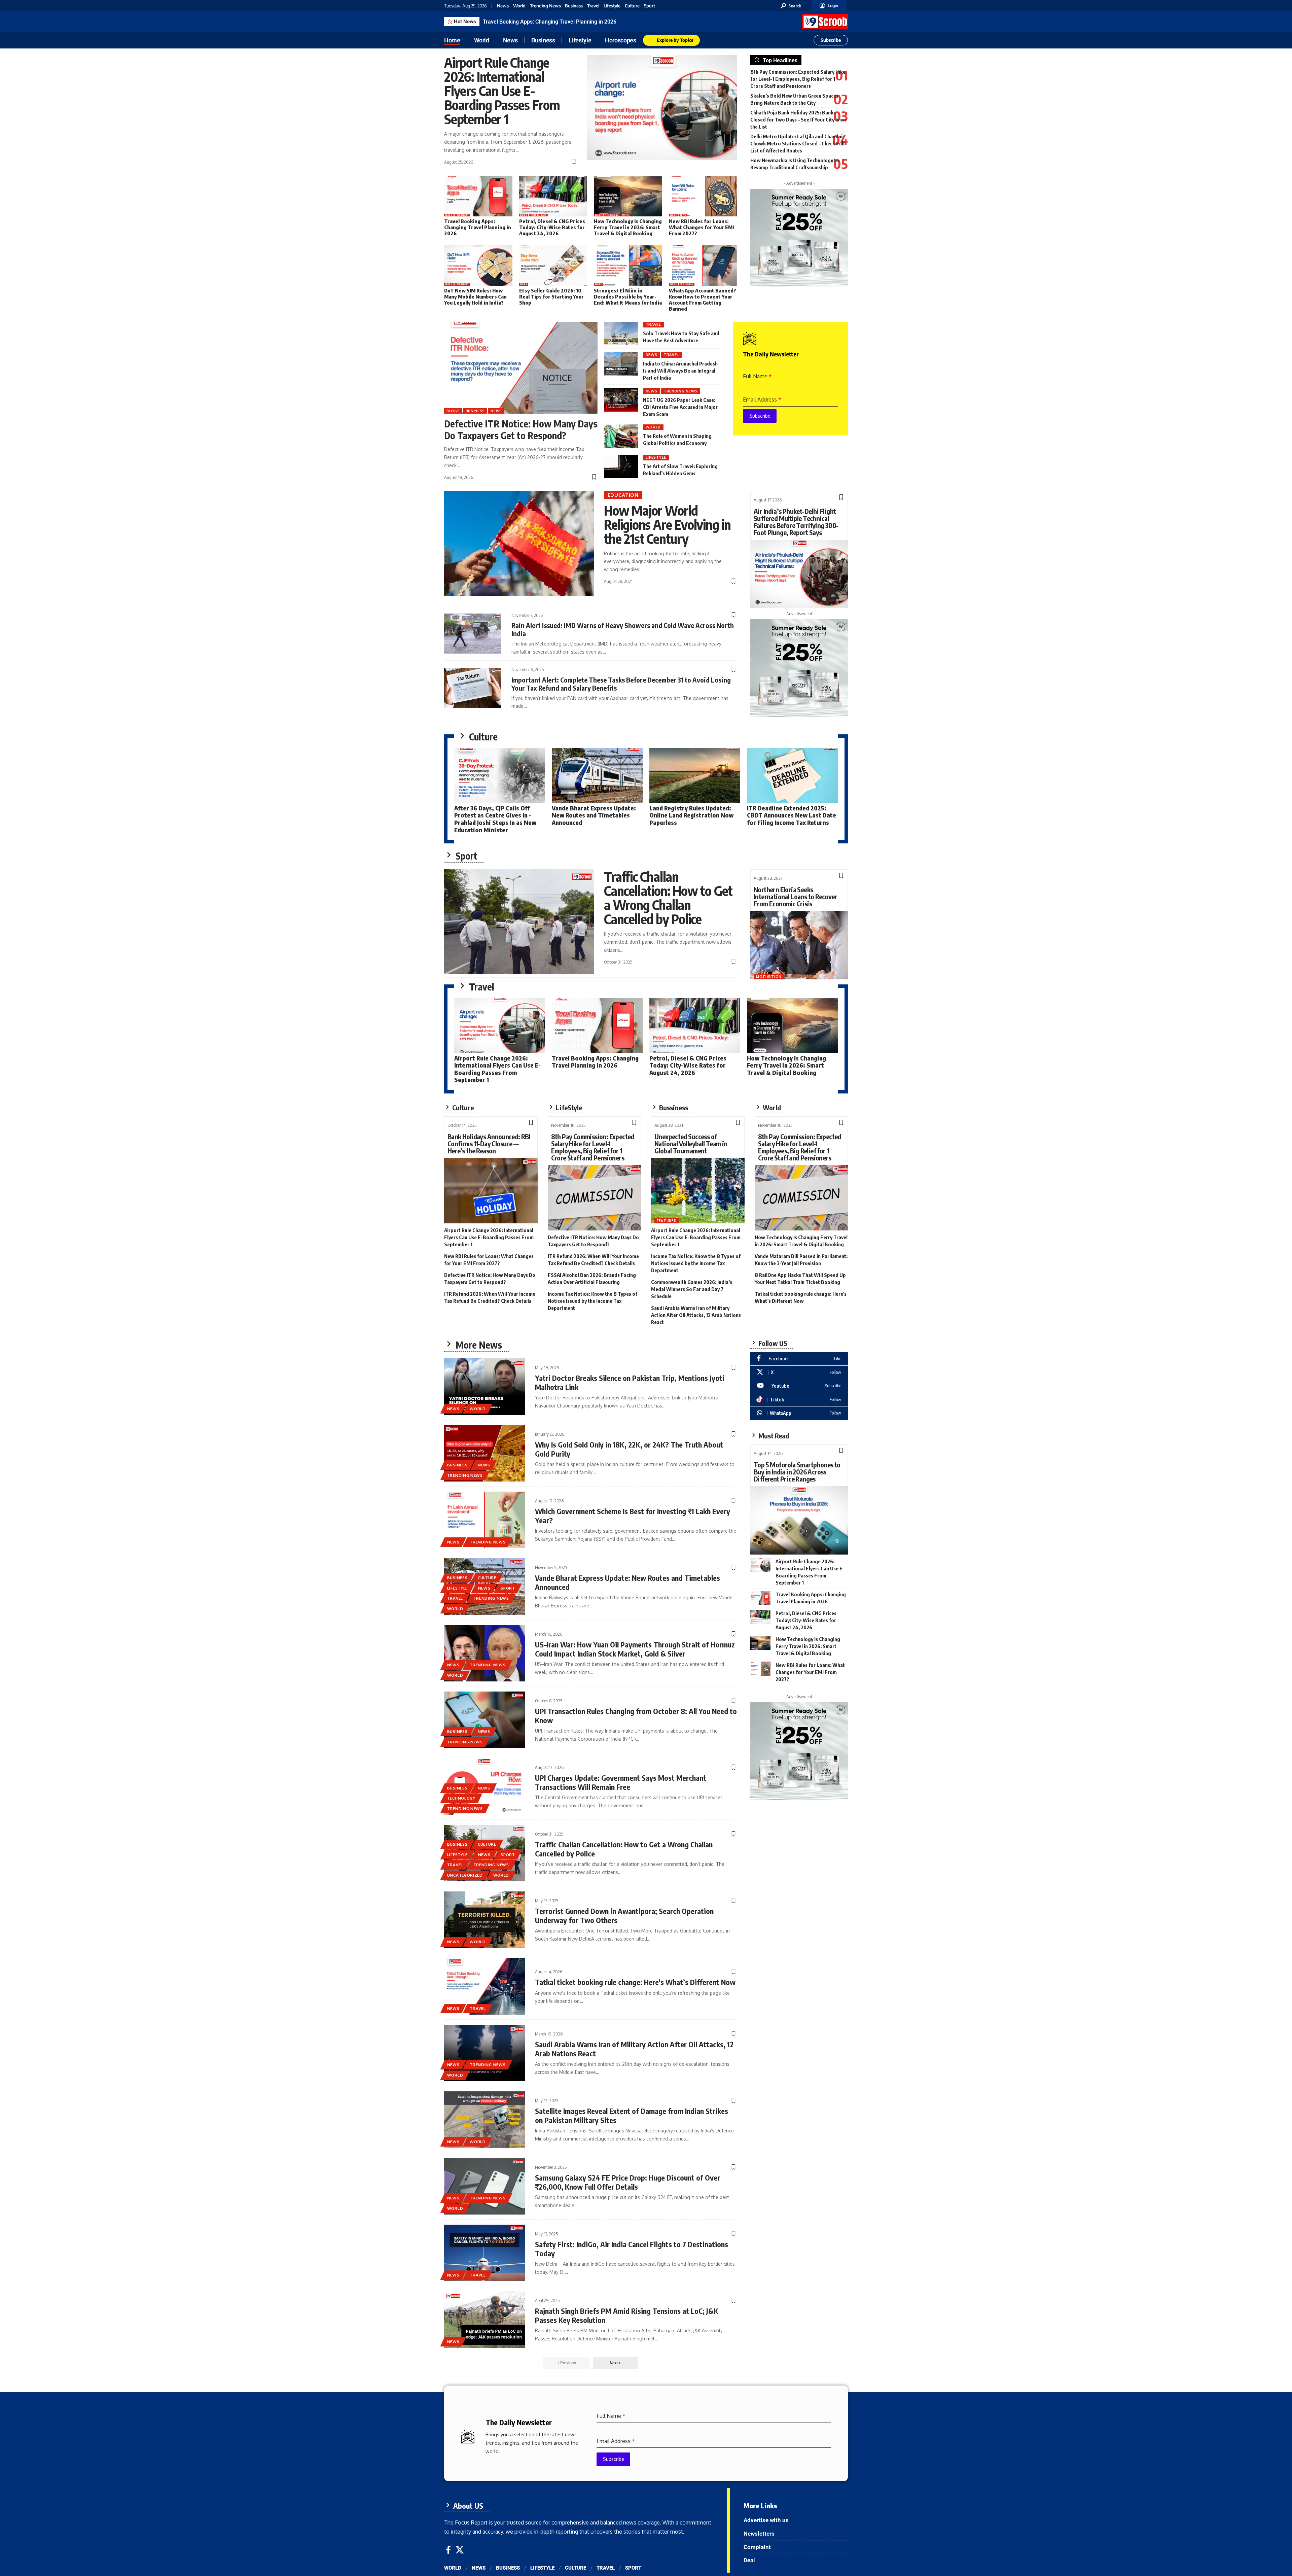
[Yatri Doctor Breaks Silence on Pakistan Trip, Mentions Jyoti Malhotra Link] (485, 1387)
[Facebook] (799, 1359)
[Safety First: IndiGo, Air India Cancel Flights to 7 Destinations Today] (485, 2253)
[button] (791, 6)
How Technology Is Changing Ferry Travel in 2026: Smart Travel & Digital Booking (628, 227)
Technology (462, 215)
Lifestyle (612, 6)
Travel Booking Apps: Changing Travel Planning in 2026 (478, 227)
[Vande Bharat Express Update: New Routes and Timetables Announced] (597, 775)
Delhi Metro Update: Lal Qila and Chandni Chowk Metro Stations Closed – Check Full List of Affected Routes (797, 143)
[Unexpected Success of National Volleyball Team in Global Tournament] (698, 1191)
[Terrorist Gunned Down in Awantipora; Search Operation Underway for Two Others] (485, 1920)
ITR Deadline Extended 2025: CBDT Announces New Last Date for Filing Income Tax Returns (792, 815)
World (519, 6)
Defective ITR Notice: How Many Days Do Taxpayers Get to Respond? (521, 429)
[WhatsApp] (799, 1413)
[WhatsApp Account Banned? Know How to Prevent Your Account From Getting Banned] (703, 265)
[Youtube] (799, 1386)
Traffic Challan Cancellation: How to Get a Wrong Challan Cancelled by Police (668, 898)
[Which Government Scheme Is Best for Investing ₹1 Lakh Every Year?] (485, 1520)
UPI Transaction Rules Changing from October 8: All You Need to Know (636, 1715)
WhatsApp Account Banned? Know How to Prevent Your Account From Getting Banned (703, 300)
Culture (632, 6)
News (503, 6)
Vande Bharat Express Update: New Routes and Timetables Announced (594, 815)
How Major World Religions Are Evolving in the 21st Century (667, 524)
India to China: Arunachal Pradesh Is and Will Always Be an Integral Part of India (680, 371)
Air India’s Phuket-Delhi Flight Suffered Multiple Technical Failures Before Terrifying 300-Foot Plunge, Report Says (796, 522)
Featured (667, 1221)
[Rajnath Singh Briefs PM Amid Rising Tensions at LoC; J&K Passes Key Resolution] (485, 2320)
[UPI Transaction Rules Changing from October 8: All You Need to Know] (485, 1720)
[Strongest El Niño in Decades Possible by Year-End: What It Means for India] (628, 265)
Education (623, 495)
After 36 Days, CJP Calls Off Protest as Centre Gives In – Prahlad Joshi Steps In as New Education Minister (495, 819)
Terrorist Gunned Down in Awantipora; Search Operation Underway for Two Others (624, 1915)
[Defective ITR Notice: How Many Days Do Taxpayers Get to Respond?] (521, 368)
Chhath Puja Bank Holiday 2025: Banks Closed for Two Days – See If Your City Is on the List (798, 119)
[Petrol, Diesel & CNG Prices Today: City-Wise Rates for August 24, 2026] (553, 196)
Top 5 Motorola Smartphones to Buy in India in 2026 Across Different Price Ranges (797, 1472)
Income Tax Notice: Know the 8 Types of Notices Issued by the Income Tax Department (593, 1301)
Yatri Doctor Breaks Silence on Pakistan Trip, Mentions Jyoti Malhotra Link (630, 1382)
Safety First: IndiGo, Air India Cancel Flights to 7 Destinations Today (632, 2249)
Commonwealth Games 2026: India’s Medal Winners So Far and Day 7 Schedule (692, 1289)
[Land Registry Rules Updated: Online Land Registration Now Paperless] (695, 775)
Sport (650, 6)
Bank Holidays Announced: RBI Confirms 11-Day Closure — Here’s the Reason (489, 1143)
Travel (593, 6)
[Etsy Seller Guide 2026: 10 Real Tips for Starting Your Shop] (553, 265)
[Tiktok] (799, 1400)
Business (574, 6)
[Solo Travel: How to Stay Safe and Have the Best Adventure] (621, 334)
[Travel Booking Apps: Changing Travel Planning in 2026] (478, 196)
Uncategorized (465, 1875)
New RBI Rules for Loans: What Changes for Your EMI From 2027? (701, 227)
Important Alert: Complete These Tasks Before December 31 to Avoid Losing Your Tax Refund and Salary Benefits (621, 684)
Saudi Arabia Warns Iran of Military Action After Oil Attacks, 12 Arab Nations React (696, 1315)
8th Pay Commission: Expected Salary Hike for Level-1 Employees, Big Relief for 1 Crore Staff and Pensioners (798, 79)
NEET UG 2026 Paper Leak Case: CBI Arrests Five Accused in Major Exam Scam (680, 407)
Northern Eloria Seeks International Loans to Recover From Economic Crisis (795, 896)
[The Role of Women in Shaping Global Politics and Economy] (621, 436)
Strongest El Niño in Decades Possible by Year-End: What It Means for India (628, 297)
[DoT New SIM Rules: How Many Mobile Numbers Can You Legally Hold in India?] (478, 265)
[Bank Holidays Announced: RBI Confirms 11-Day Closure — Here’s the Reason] (491, 1191)
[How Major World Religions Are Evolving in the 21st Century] (519, 544)
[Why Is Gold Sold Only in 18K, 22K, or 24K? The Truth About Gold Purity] (485, 1453)
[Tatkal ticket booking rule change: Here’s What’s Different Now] (485, 1986)
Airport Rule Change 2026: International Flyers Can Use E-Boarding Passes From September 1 (502, 91)
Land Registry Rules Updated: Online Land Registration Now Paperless (691, 815)
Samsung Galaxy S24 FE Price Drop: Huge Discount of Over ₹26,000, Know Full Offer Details (627, 2182)
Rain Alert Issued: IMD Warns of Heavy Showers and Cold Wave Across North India (623, 629)
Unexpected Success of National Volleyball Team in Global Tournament (691, 1143)
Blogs (449, 215)
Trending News (545, 6)
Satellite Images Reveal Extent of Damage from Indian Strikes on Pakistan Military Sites (632, 2115)
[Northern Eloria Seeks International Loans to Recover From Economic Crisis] (799, 945)
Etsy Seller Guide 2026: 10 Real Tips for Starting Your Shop (551, 297)
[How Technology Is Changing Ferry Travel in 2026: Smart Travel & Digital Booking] (628, 196)
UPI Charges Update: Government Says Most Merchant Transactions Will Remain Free (621, 1782)
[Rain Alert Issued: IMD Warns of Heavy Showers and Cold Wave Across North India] (473, 634)
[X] (799, 1372)
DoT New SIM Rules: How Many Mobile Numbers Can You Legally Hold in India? (475, 297)
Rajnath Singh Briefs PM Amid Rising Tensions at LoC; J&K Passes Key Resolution (626, 2315)
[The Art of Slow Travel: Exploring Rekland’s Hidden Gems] (621, 466)
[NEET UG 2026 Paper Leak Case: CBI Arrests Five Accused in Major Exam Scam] (621, 400)
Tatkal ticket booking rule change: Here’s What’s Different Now (635, 1982)
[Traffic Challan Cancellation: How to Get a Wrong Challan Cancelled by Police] (519, 922)
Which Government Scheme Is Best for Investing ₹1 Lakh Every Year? (633, 1516)
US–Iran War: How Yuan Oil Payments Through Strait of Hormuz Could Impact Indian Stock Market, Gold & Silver (635, 1649)
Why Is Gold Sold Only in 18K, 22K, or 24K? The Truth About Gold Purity (629, 1449)
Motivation (769, 977)
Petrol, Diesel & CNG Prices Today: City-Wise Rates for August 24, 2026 (568, 22)
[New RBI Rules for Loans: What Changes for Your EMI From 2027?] (703, 196)
